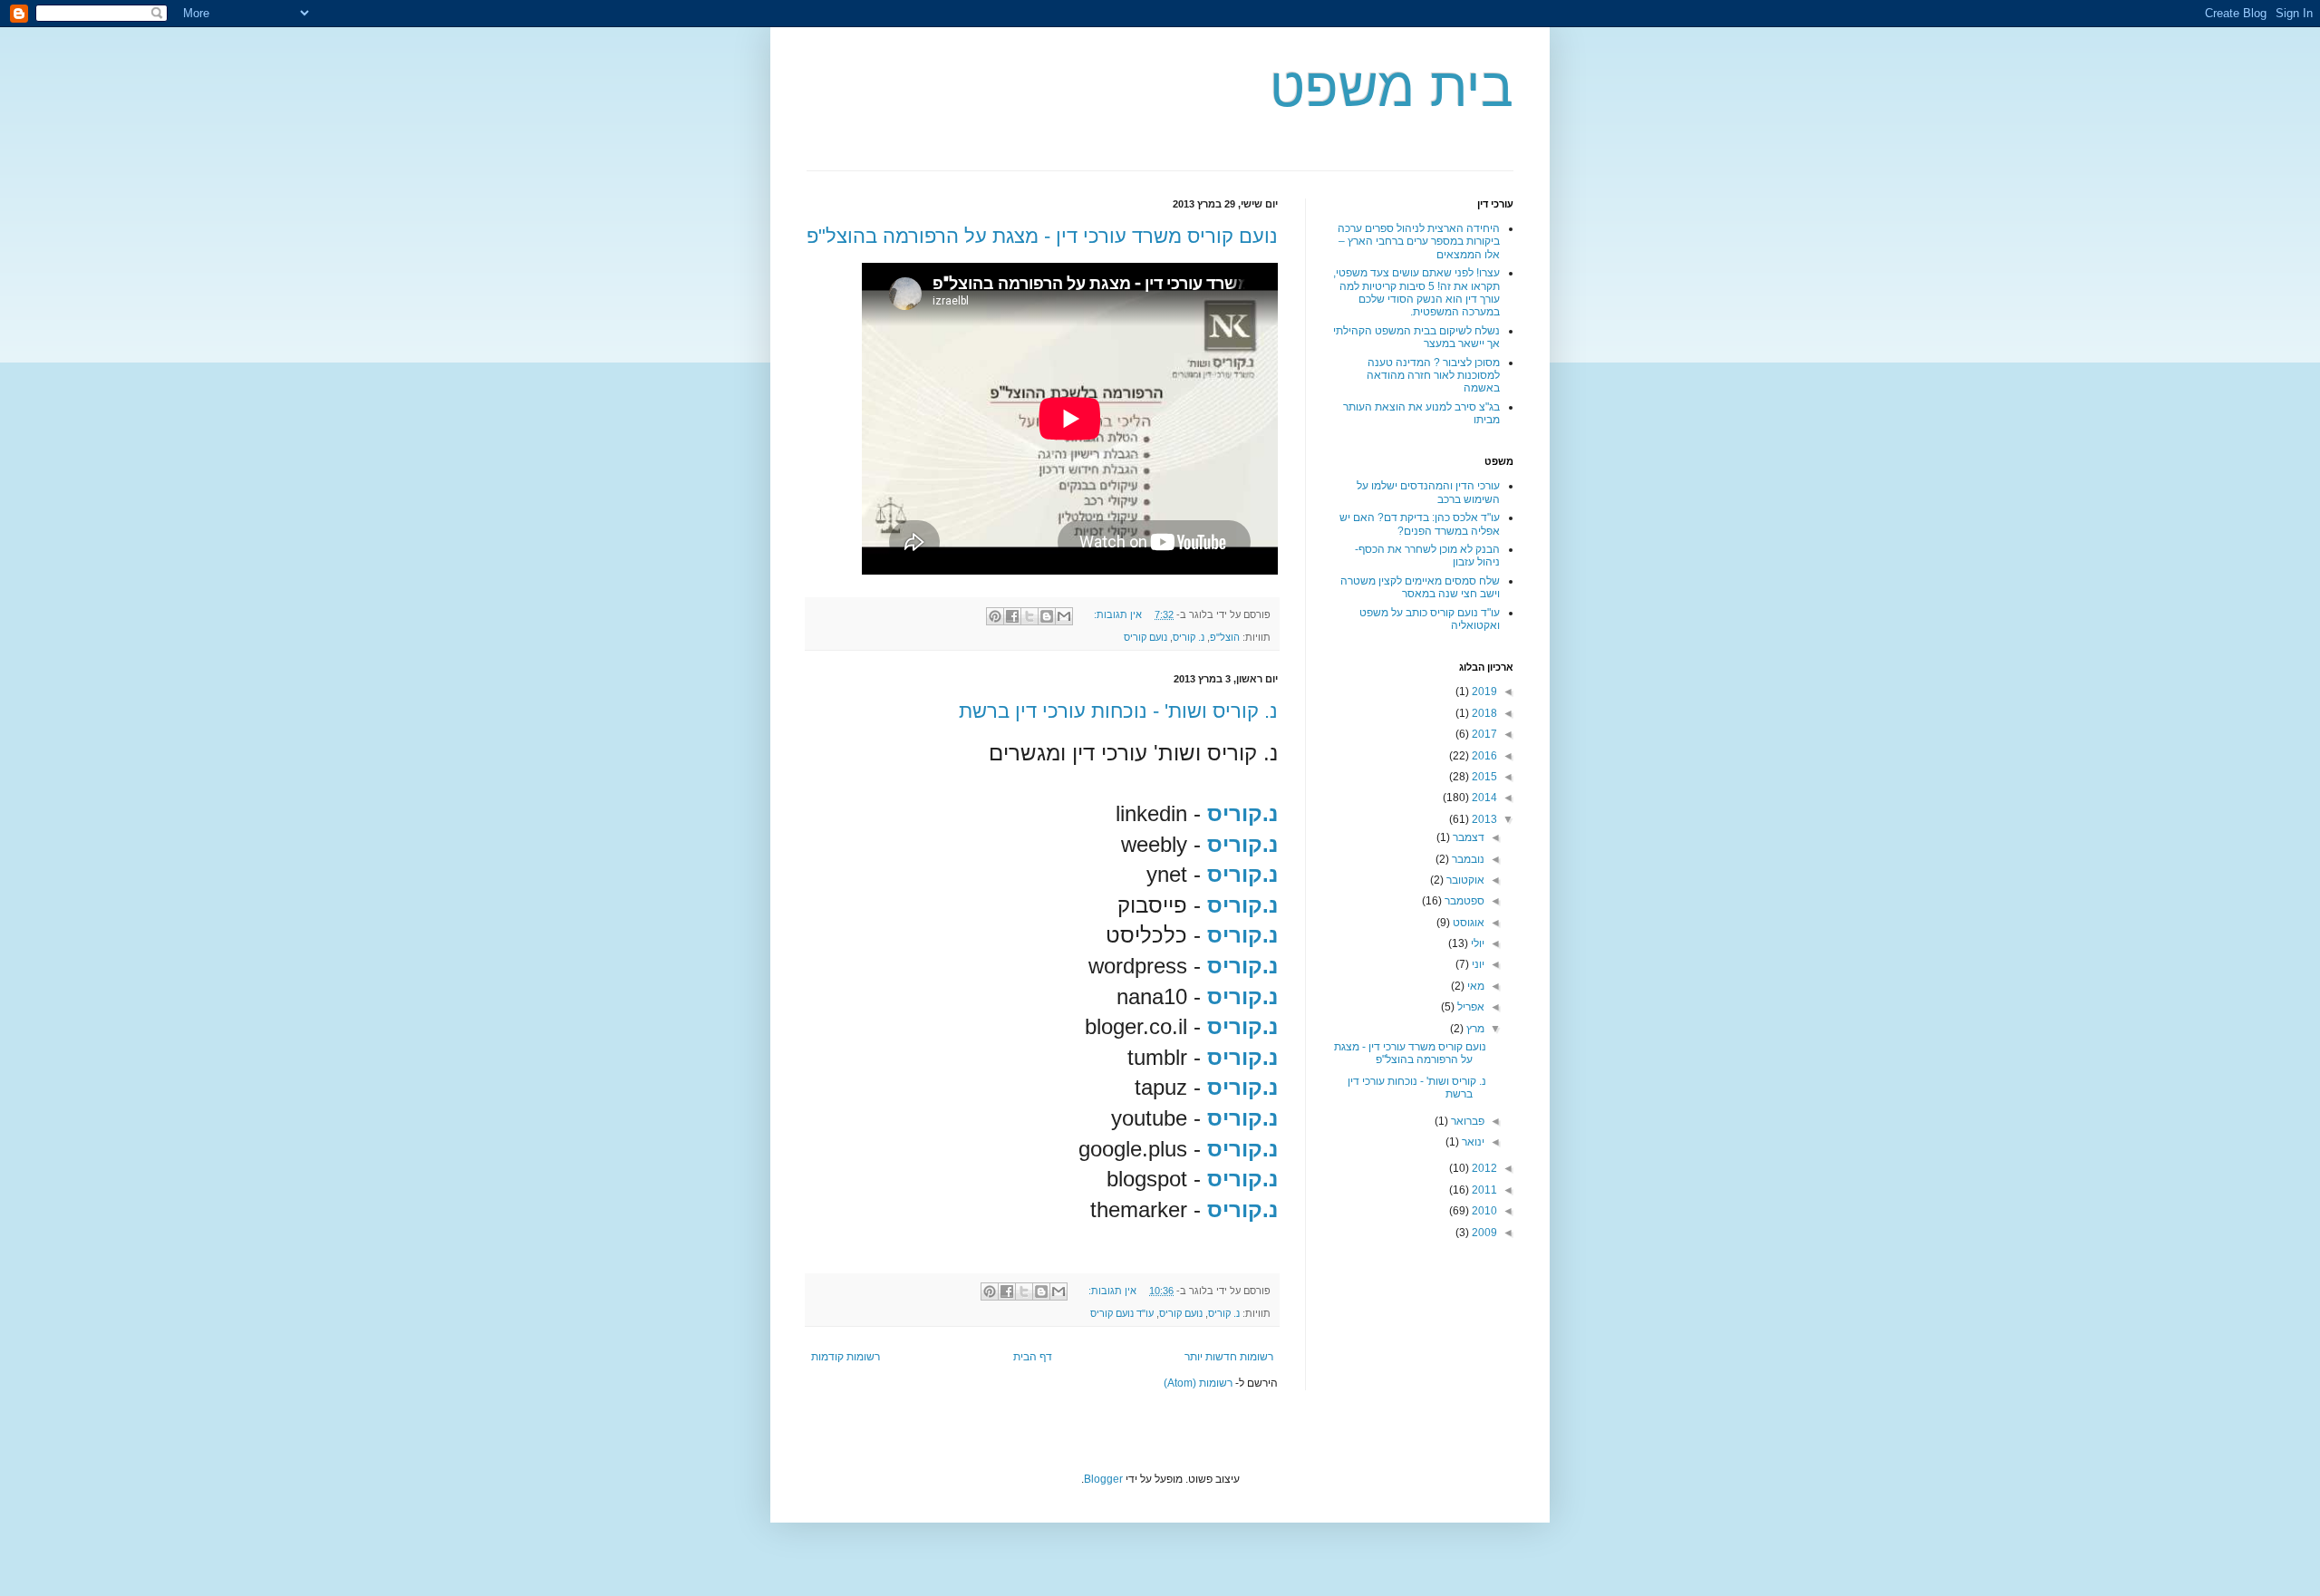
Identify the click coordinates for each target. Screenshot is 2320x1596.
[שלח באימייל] (1064, 616)
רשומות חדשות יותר (1229, 1357)
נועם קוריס (1145, 637)
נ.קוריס (1242, 966)
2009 (1483, 1233)
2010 (1483, 1211)
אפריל (1469, 1007)
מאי (1474, 986)
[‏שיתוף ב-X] (1029, 616)
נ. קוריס (1189, 637)
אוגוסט (1467, 923)
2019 (1483, 692)
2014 (1483, 798)
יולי (1476, 943)
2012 (1483, 1168)
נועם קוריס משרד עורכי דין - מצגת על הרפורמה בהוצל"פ (1042, 236)
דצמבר (1467, 837)
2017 (1483, 734)
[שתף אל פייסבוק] (1012, 616)
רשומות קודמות (846, 1357)
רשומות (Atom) (1198, 1383)
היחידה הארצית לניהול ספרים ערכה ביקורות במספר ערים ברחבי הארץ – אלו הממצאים (1419, 242)
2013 (1483, 819)
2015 (1483, 777)
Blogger (1103, 1479)
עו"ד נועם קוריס (1122, 1313)
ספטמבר (1463, 901)
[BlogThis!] (1047, 616)
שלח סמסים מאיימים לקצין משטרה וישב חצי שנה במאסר (1420, 587)
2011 (1483, 1190)
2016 (1483, 756)
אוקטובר (1464, 880)
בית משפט (1392, 87)
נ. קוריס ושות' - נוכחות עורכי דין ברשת (1118, 711)
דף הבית (1033, 1357)
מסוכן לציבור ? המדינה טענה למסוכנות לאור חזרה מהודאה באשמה (1433, 376)
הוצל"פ (1225, 637)
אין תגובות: (1116, 614)
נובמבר (1467, 859)
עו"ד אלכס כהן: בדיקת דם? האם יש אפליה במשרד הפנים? (1420, 524)
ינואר (1472, 1142)
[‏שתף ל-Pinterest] (995, 616)
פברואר (1466, 1121)
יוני (1477, 964)
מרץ (1474, 1029)
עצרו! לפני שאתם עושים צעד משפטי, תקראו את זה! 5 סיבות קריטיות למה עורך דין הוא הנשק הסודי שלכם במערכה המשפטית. (1416, 292)
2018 (1483, 713)
